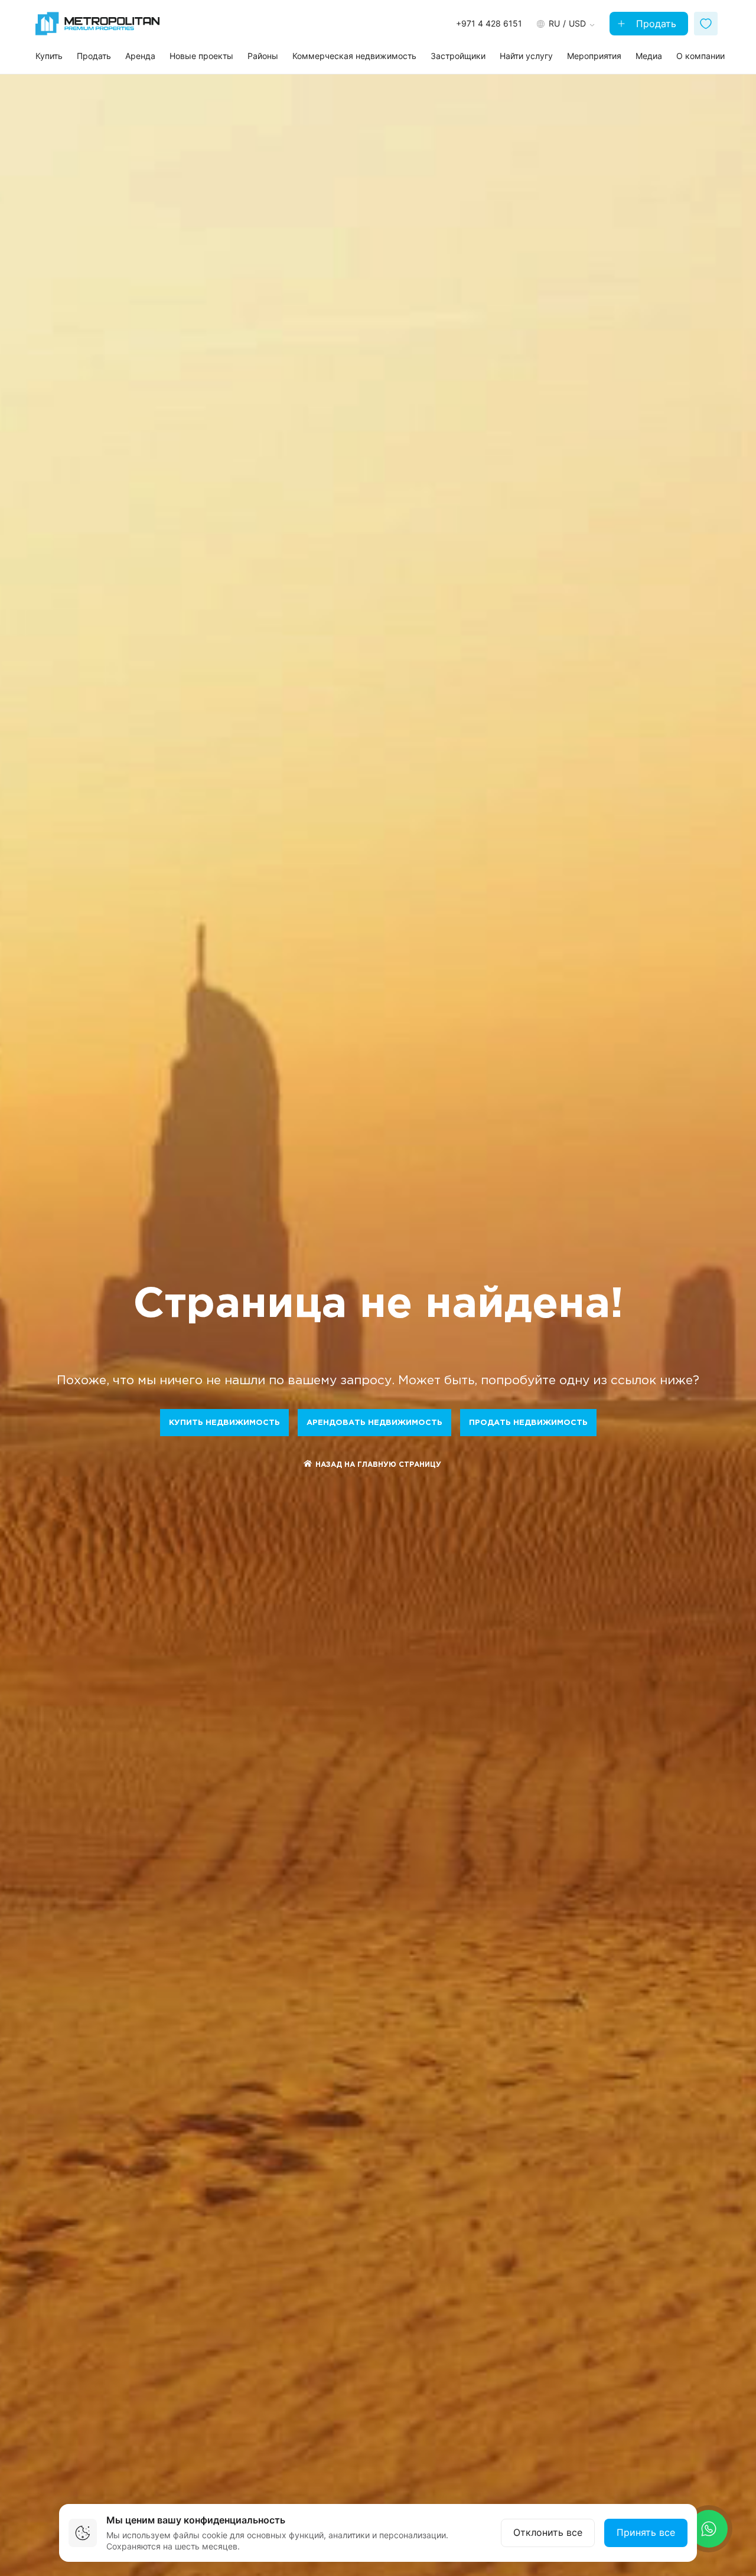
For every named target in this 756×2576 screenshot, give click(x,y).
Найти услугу (526, 56)
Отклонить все (548, 2532)
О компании (700, 56)
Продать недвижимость (528, 1423)
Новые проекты (201, 56)
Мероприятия (594, 56)
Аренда (140, 56)
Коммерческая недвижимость (354, 56)
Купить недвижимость (224, 1423)
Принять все (646, 2532)
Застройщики (458, 56)
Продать (655, 24)
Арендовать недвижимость (374, 1423)
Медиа (649, 56)
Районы (263, 56)
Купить (49, 56)
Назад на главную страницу (378, 1465)
